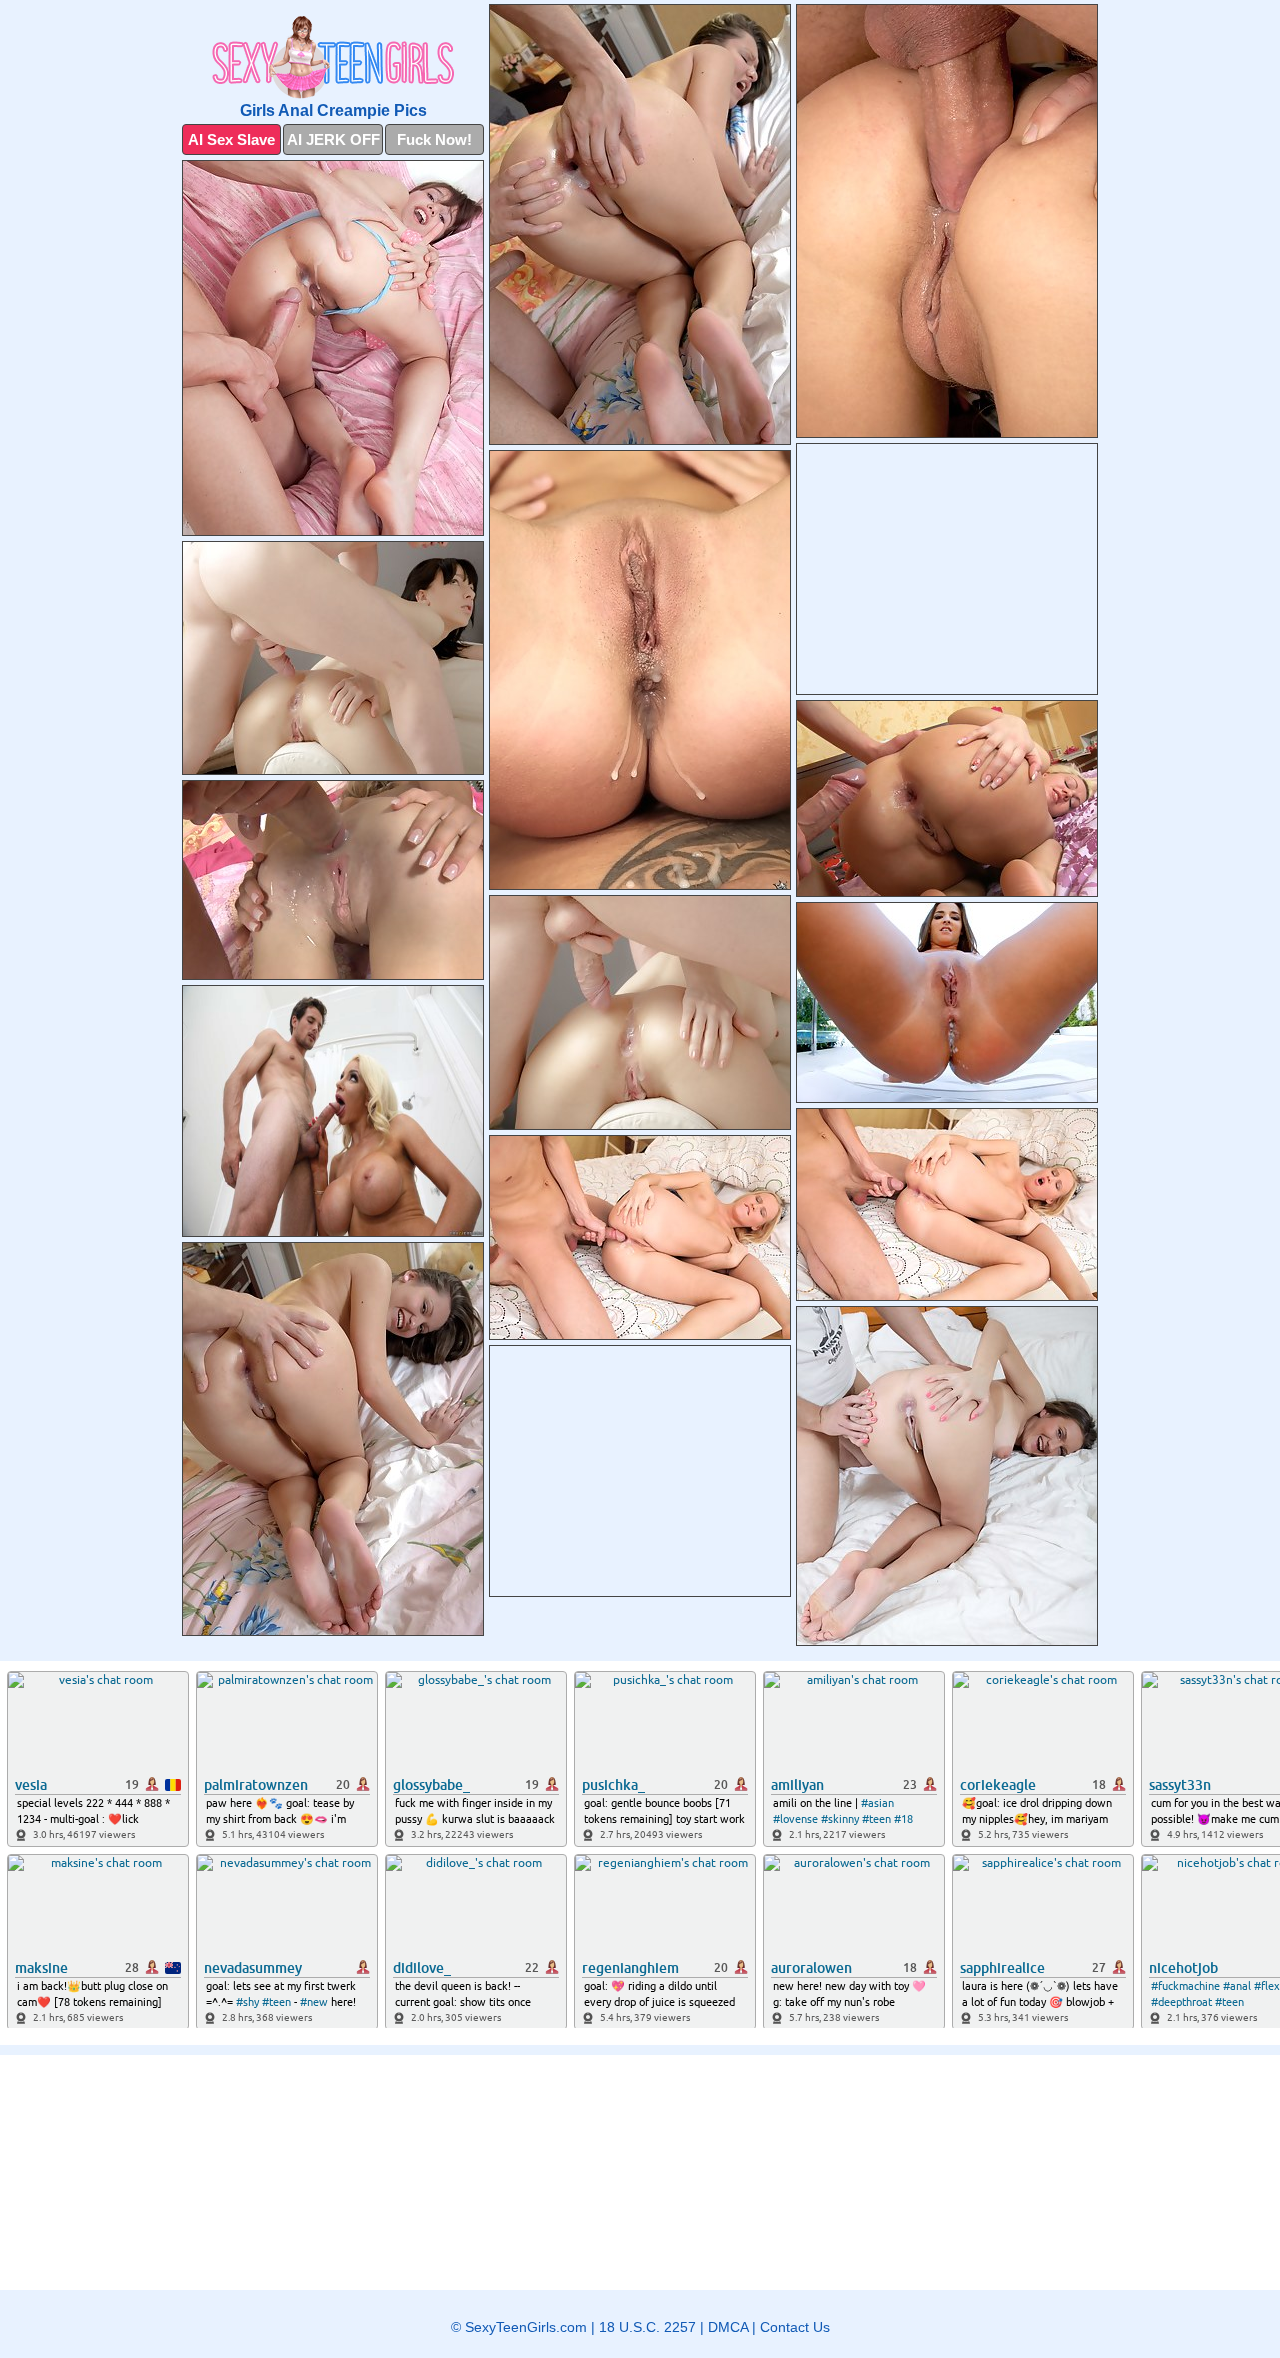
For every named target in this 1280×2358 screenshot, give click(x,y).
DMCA (728, 2327)
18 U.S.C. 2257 (647, 2327)
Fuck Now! (434, 139)
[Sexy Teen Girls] (333, 57)
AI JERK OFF (333, 139)
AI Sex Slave (231, 139)
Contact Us (795, 2327)
